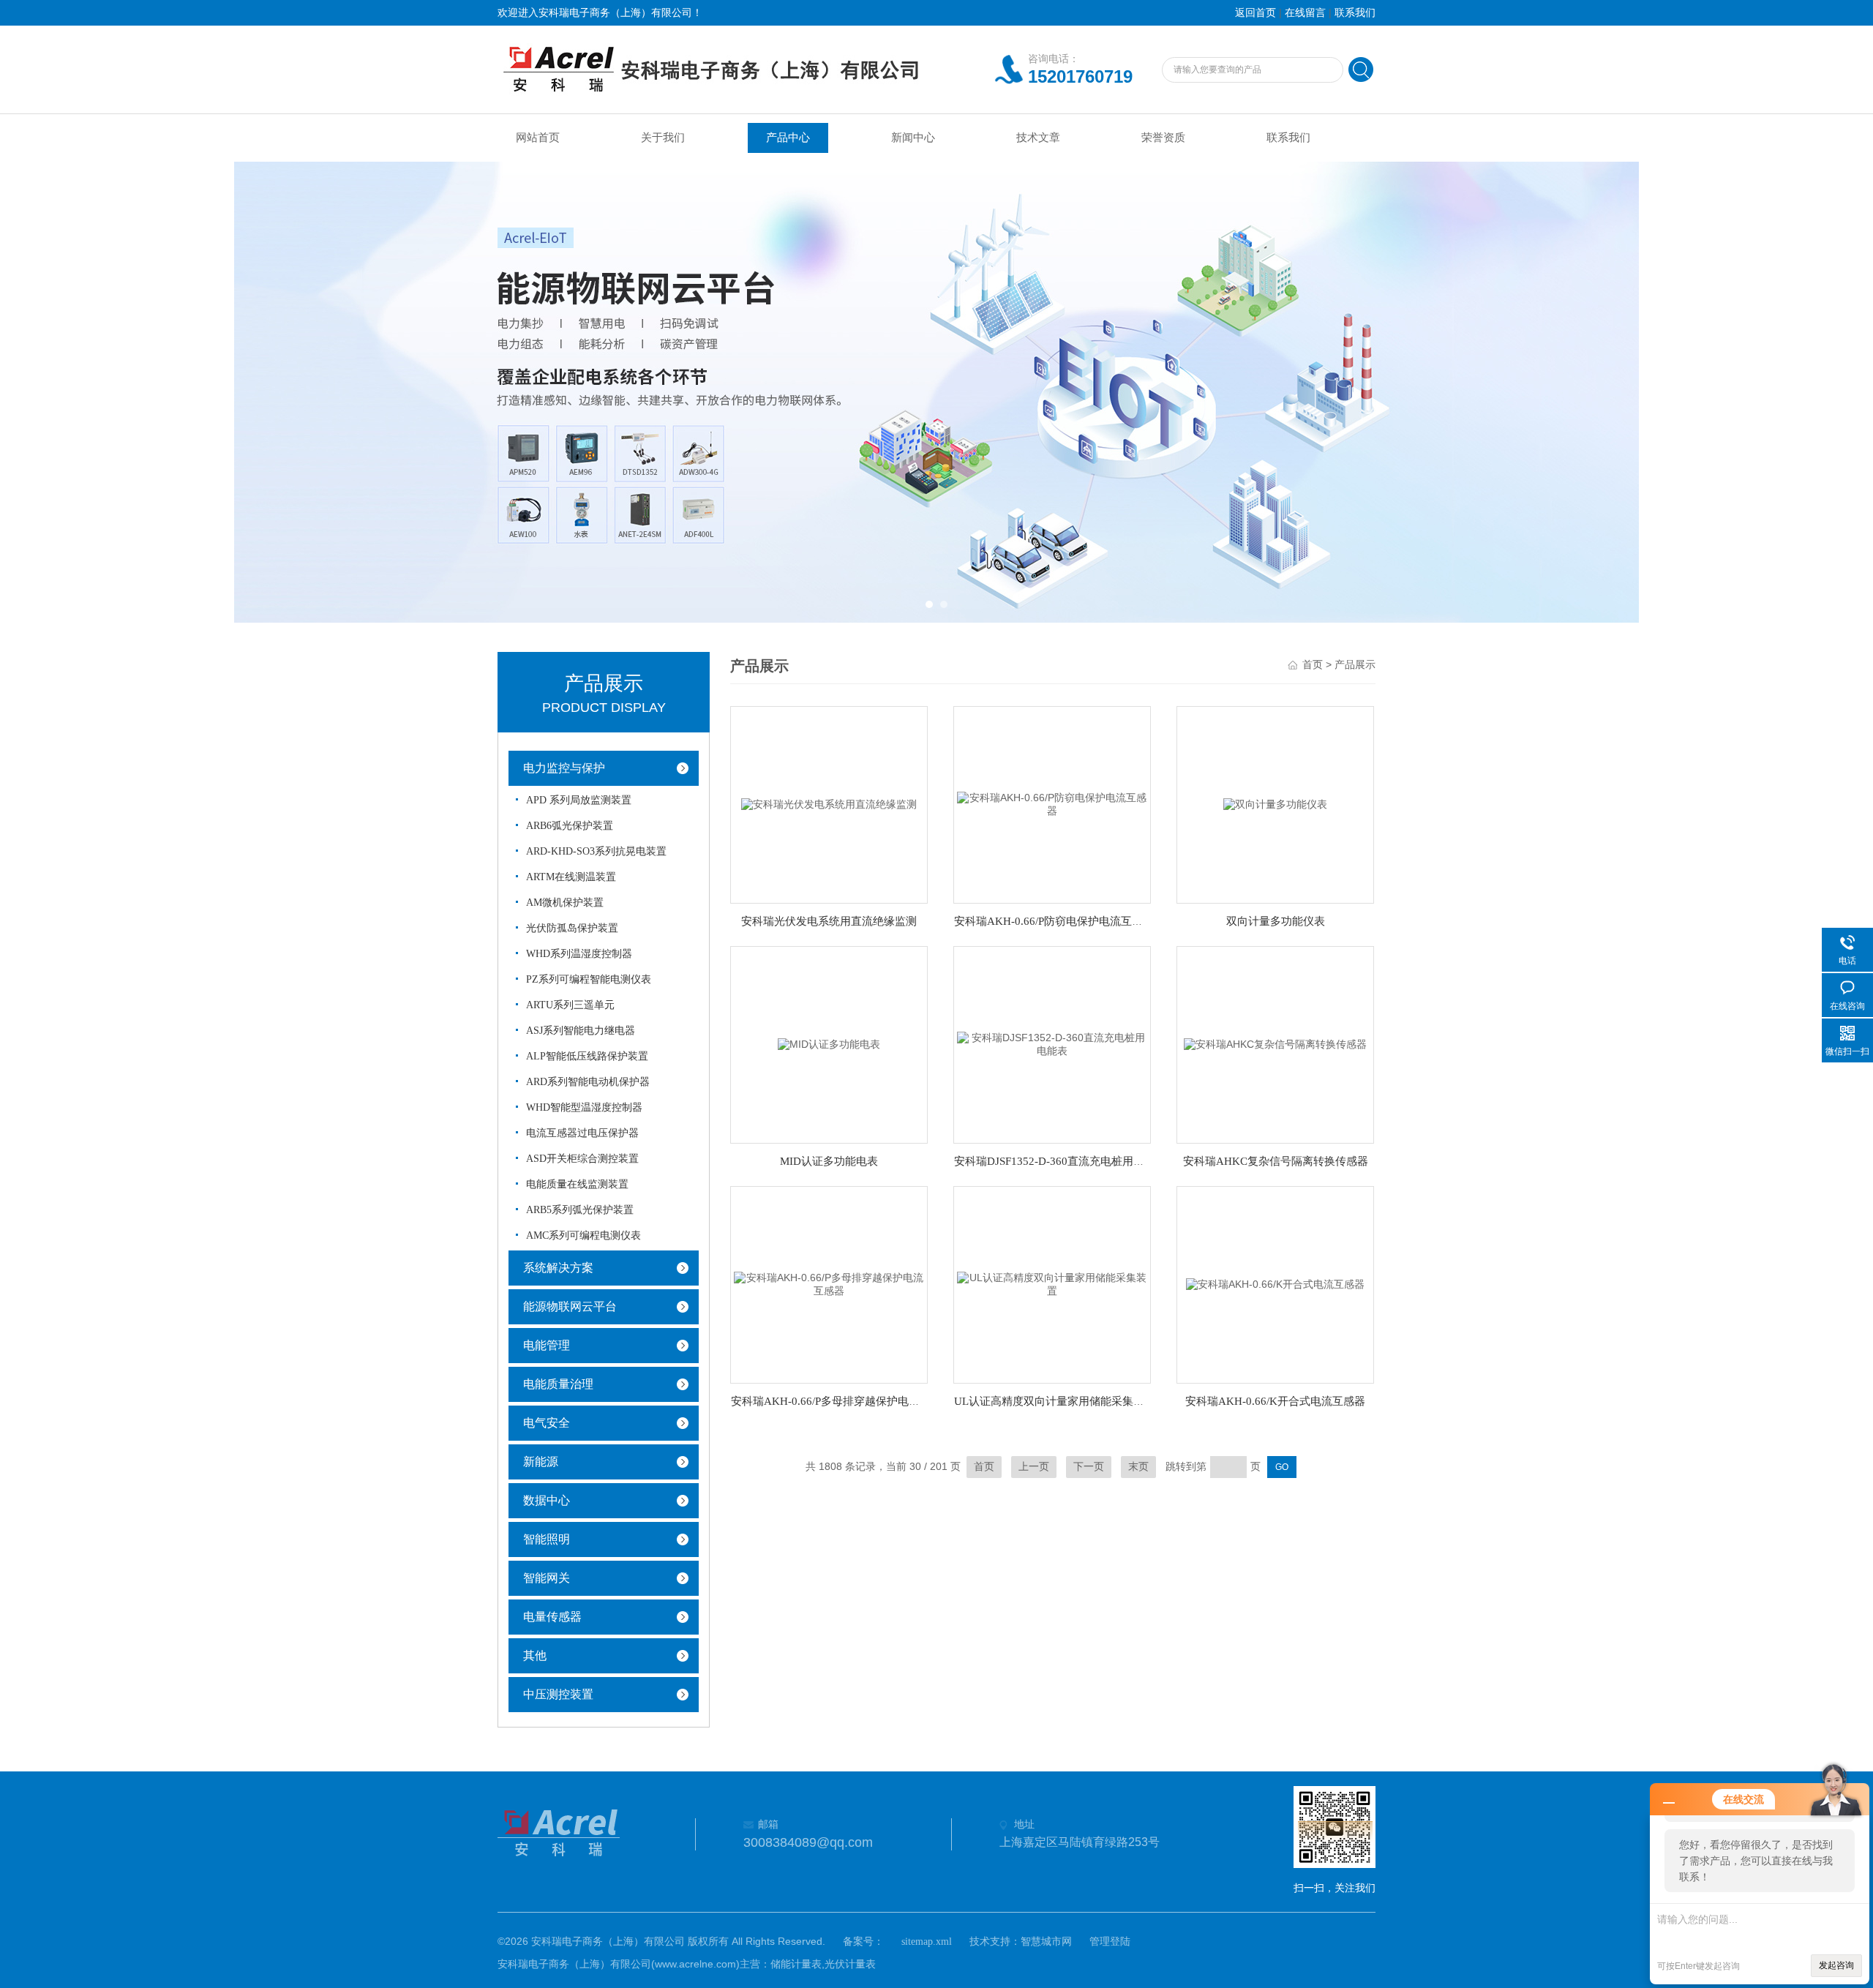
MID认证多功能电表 (829, 1161)
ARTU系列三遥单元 (570, 1005)
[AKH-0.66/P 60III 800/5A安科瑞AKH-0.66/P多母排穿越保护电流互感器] (829, 1284)
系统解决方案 (558, 1268)
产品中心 (788, 138)
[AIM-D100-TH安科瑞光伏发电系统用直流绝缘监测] (829, 804)
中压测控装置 (558, 1694)
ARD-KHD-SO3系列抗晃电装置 (596, 851)
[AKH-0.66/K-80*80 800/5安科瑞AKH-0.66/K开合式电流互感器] (1275, 1284)
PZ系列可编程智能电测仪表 (589, 979)
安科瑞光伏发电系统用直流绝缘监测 (829, 921)
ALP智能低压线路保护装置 (587, 1056)
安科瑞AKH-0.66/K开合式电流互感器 (1275, 1401)
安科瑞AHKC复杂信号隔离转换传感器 (1276, 1161)
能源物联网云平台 (570, 1306)
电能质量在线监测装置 (577, 1184)
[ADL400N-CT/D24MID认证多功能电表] (829, 1044)
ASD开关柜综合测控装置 (582, 1159)
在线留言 (1305, 13)
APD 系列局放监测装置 (579, 800)
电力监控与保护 (564, 768)
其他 (535, 1655)
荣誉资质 (1163, 138)
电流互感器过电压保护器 (582, 1133)
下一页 (1089, 1467)
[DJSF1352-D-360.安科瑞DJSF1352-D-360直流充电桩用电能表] (1052, 1044)
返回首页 (1255, 13)
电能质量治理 (558, 1384)
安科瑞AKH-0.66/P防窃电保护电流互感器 (1054, 921)
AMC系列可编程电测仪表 (583, 1235)
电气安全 (547, 1423)
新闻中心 (913, 138)
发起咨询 (1836, 1965)
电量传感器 (552, 1617)
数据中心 (547, 1500)
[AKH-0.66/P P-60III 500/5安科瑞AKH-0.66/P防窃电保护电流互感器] (1052, 804)
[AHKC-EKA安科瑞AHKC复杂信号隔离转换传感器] (1275, 1044)
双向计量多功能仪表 (1276, 921)
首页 (1313, 665)
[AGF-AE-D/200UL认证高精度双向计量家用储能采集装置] (1052, 1284)
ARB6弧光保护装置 (570, 826)
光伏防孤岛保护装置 (572, 928)
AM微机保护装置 (565, 903)
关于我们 (663, 138)
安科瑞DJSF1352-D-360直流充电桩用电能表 (1060, 1161)
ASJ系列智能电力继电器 (581, 1031)
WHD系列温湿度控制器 (579, 954)
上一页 (1034, 1467)
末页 (1138, 1467)
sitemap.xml (927, 1942)
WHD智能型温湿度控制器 (584, 1107)
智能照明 (547, 1539)
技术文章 (1038, 138)
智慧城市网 (1046, 1942)
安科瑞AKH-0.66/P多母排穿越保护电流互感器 (842, 1401)
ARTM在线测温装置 (571, 877)
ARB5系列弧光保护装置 (580, 1210)
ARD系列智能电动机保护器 (588, 1082)
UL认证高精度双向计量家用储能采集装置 (1055, 1401)
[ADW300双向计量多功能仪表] (1275, 804)
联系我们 (1355, 13)
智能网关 (547, 1578)
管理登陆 (1110, 1942)
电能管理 (547, 1345)
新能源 (541, 1462)
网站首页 (538, 138)
